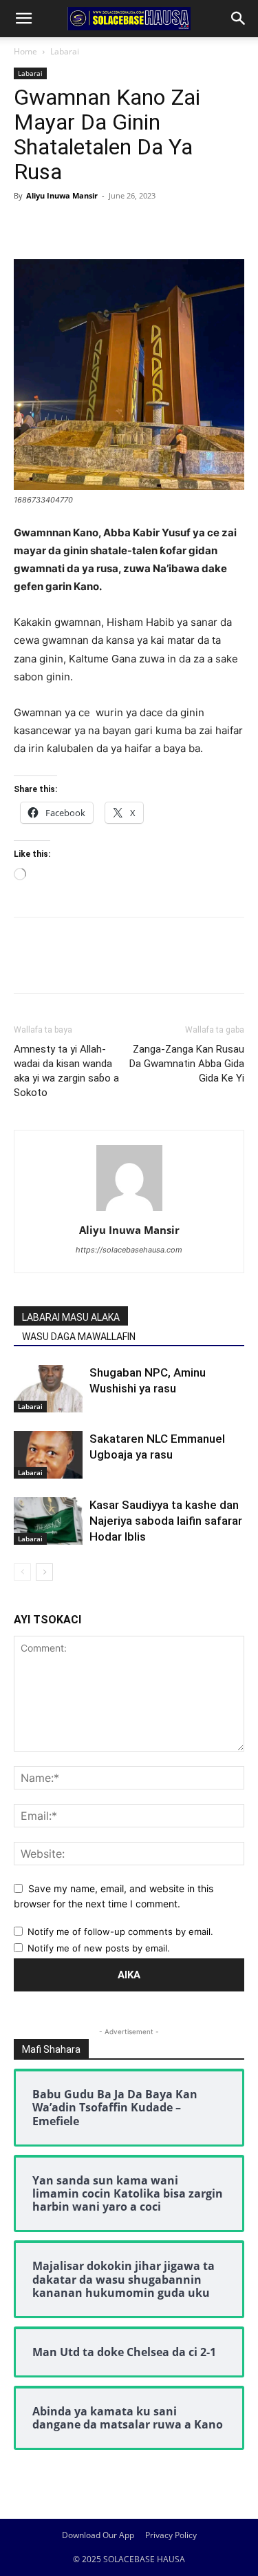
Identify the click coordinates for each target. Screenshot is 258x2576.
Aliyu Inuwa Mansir (62, 195)
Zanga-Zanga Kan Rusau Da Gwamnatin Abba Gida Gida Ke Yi (187, 1064)
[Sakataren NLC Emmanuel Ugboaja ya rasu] (48, 1455)
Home (25, 51)
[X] (59, 227)
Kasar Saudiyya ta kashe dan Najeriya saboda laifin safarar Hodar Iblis (166, 1521)
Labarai (65, 51)
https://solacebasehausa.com (129, 1250)
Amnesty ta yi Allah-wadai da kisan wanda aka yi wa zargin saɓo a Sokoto (66, 1071)
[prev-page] (22, 1572)
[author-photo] (129, 1211)
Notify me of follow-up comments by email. (120, 1931)
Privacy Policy (171, 2535)
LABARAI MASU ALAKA (71, 1317)
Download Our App (98, 2535)
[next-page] (44, 1572)
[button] (23, 19)
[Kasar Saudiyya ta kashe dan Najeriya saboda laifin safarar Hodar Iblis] (48, 1521)
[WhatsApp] (122, 227)
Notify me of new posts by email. (99, 1948)
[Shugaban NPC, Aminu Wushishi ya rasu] (48, 1389)
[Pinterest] (91, 227)
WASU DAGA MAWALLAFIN (79, 1337)
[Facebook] (28, 227)
